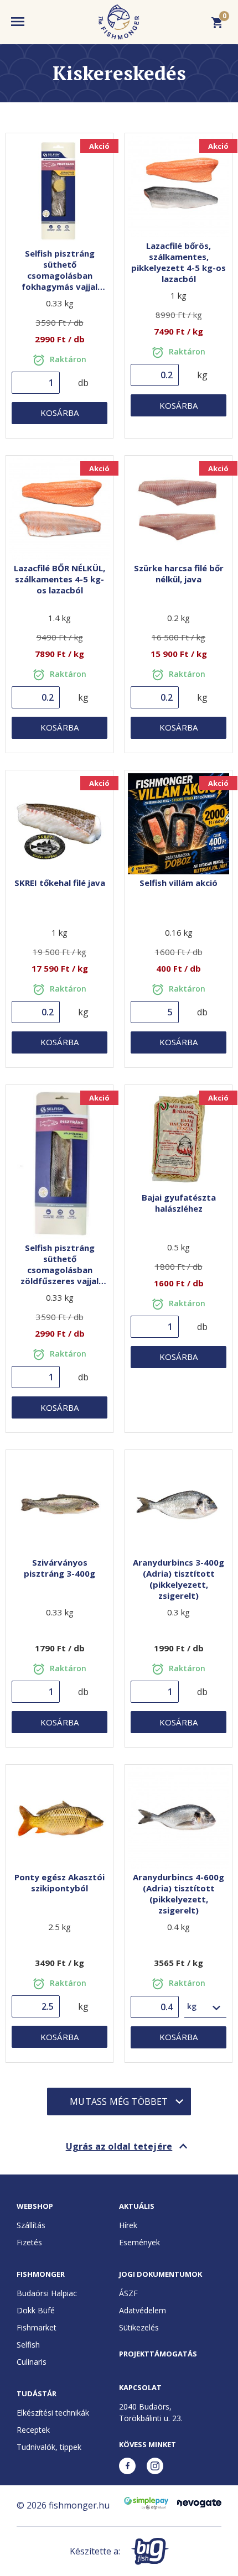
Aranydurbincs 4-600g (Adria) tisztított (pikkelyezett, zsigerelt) (178, 1894)
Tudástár (37, 2394)
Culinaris (32, 2362)
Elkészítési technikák (53, 2413)
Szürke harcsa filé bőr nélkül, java (179, 573)
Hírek (128, 2225)
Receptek (33, 2430)
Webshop (35, 2206)
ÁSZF (128, 2293)
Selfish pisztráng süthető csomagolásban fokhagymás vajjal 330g (59, 275)
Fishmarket (37, 2327)
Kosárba (59, 413)
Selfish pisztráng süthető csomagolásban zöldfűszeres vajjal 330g (59, 1270)
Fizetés (29, 2242)
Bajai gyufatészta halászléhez (179, 1203)
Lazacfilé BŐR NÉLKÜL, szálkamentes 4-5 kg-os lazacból (59, 579)
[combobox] (206, 2007)
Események (139, 2242)
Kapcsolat (140, 2387)
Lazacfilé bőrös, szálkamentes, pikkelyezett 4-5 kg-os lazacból (178, 262)
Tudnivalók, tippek (49, 2447)
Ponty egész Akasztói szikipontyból (59, 1883)
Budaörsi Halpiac (47, 2293)
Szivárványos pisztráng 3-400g (59, 1568)
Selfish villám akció (178, 883)
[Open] (216, 2007)
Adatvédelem (143, 2310)
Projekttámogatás (158, 2354)
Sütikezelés (139, 2327)
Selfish (28, 2345)
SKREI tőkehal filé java (60, 883)
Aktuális (137, 2206)
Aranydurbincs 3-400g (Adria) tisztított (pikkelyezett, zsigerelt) (178, 1579)
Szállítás (31, 2225)
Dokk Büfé (36, 2310)
